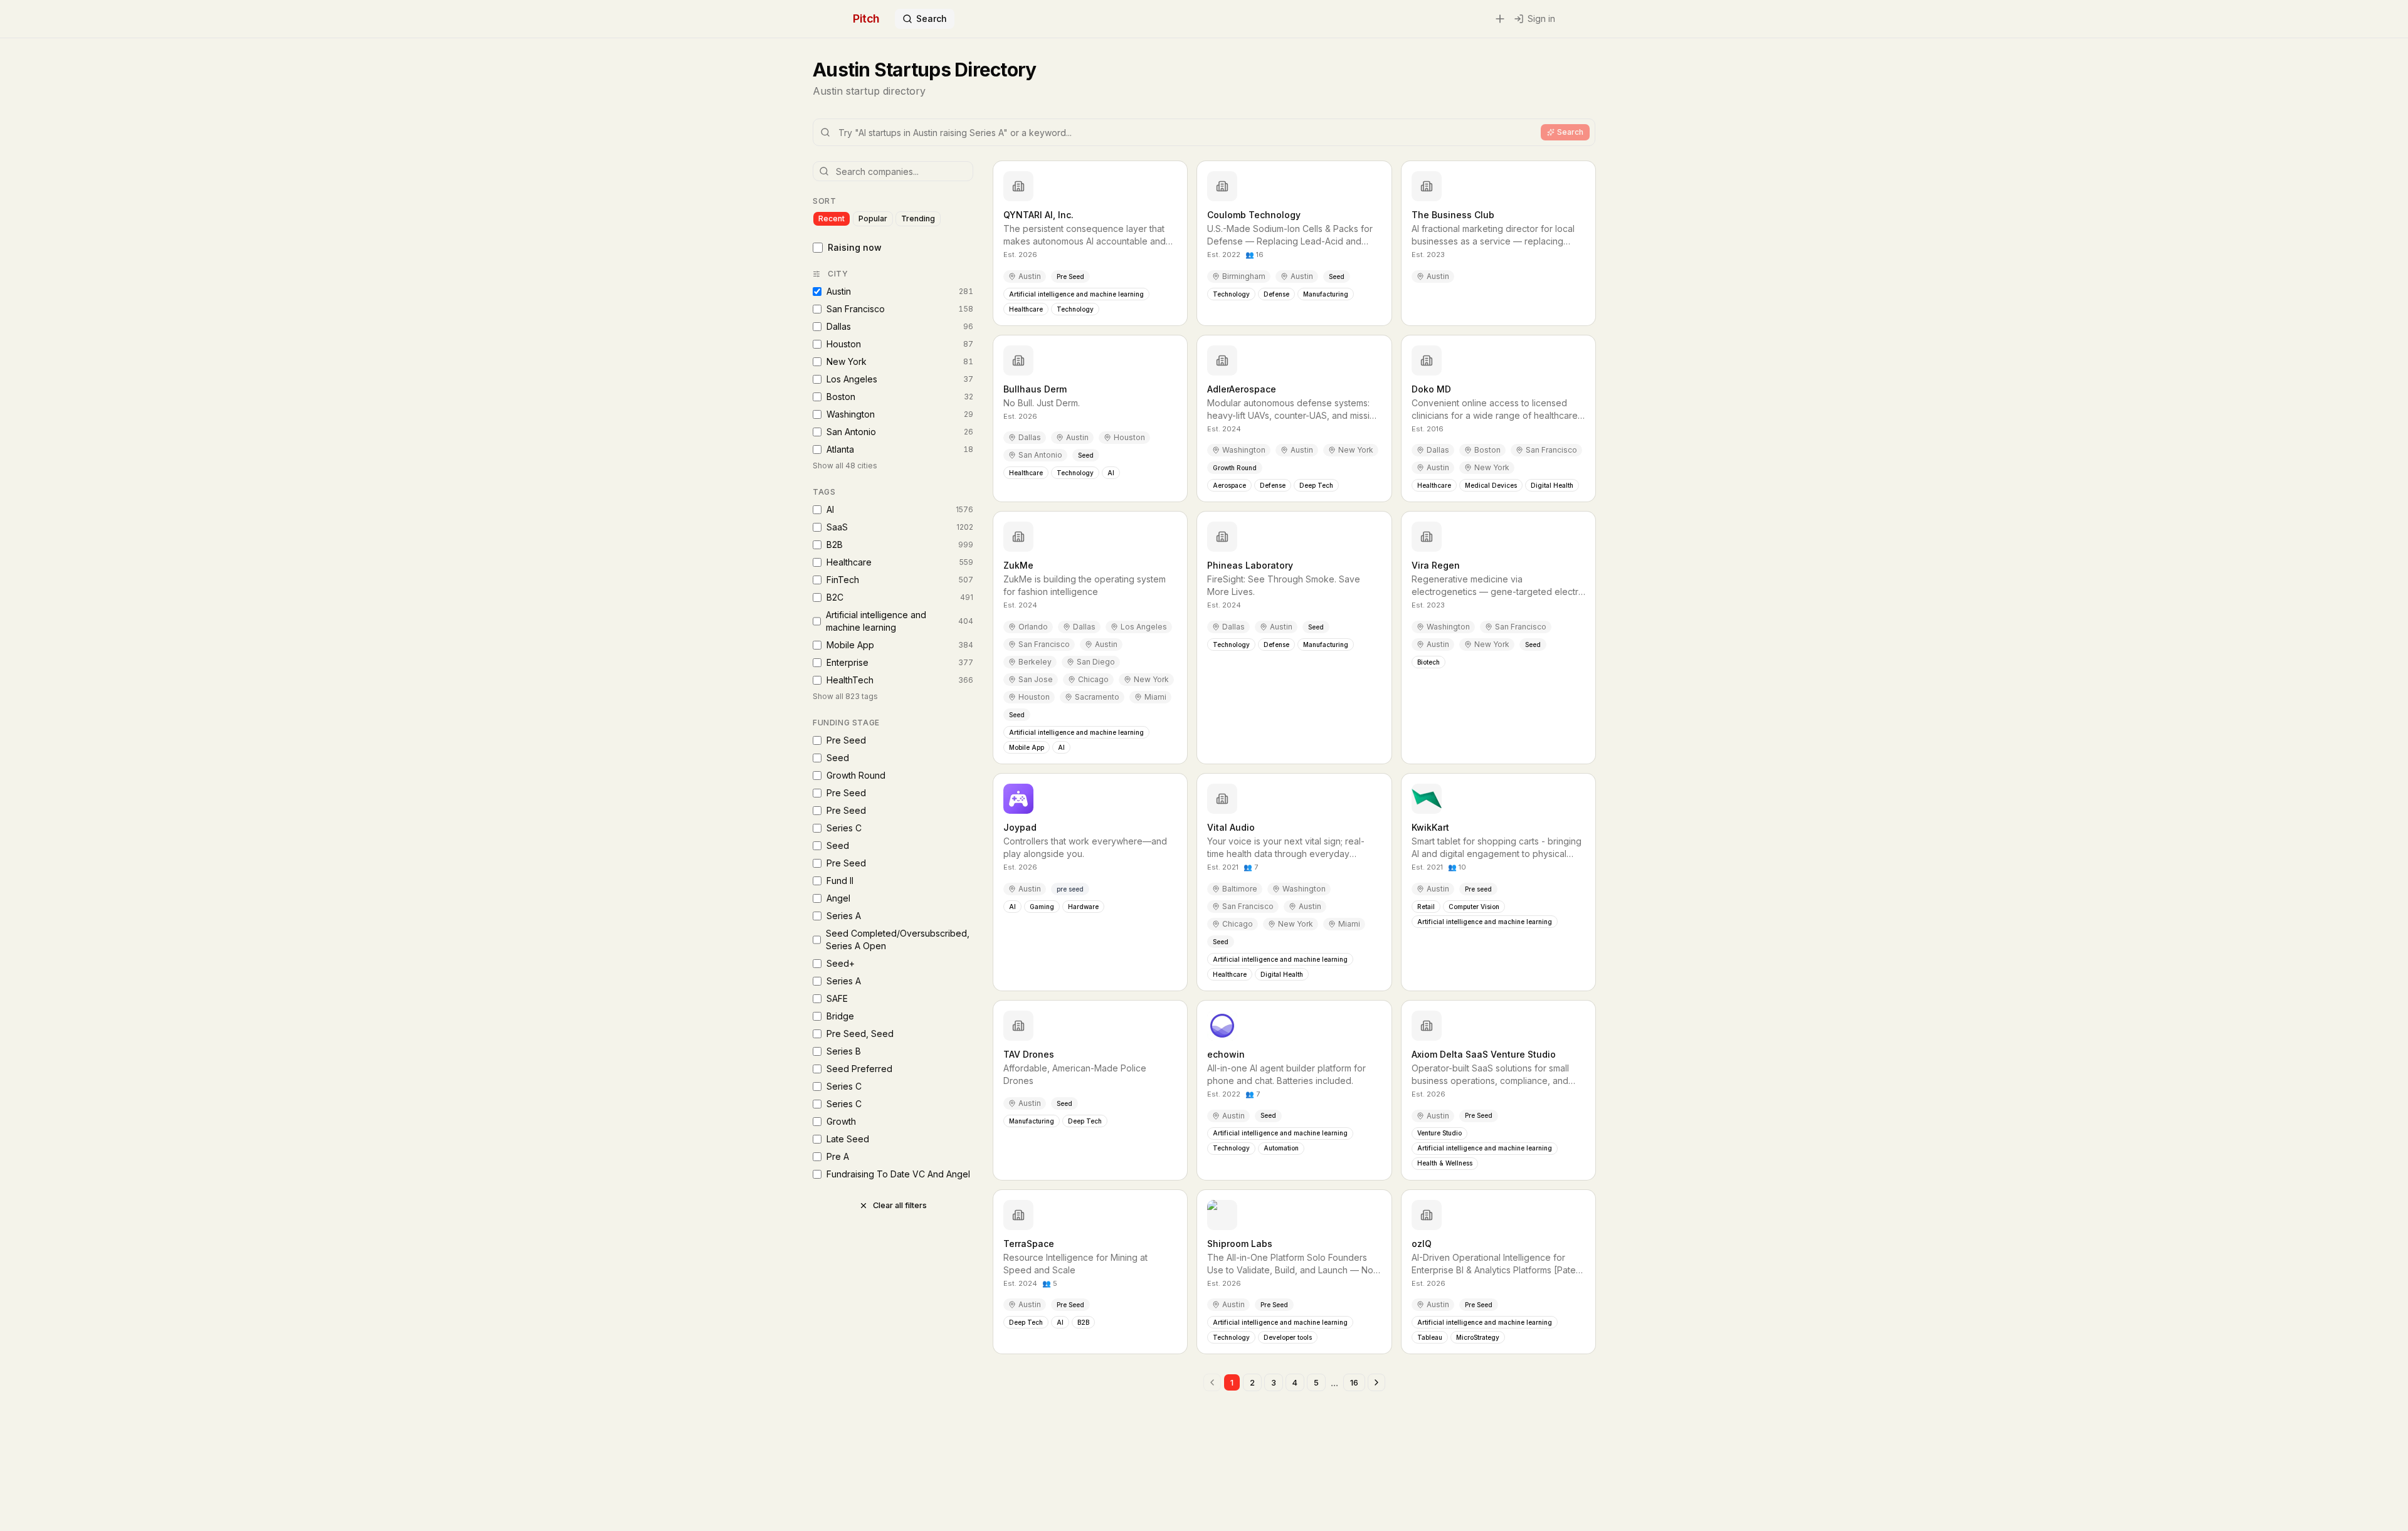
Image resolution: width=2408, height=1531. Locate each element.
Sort (824, 201)
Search (932, 18)
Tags (824, 492)
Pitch (866, 18)
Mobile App (900, 645)
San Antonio (900, 432)
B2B (900, 545)
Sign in (1541, 18)
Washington (900, 414)
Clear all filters (900, 1205)
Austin (900, 291)
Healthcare (900, 562)
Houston (900, 344)
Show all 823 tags (845, 696)
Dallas (900, 326)
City (838, 274)
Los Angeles (900, 379)
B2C (900, 597)
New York (900, 361)
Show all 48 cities (845, 466)
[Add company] (1500, 19)
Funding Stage (846, 723)
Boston (900, 397)
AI (900, 509)
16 (1354, 1383)
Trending (918, 218)
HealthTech (900, 680)
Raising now (855, 247)
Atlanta (900, 449)
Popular (873, 218)
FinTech (900, 580)
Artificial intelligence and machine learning (900, 621)
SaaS (900, 527)
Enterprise (900, 662)
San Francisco (900, 309)
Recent (832, 218)
